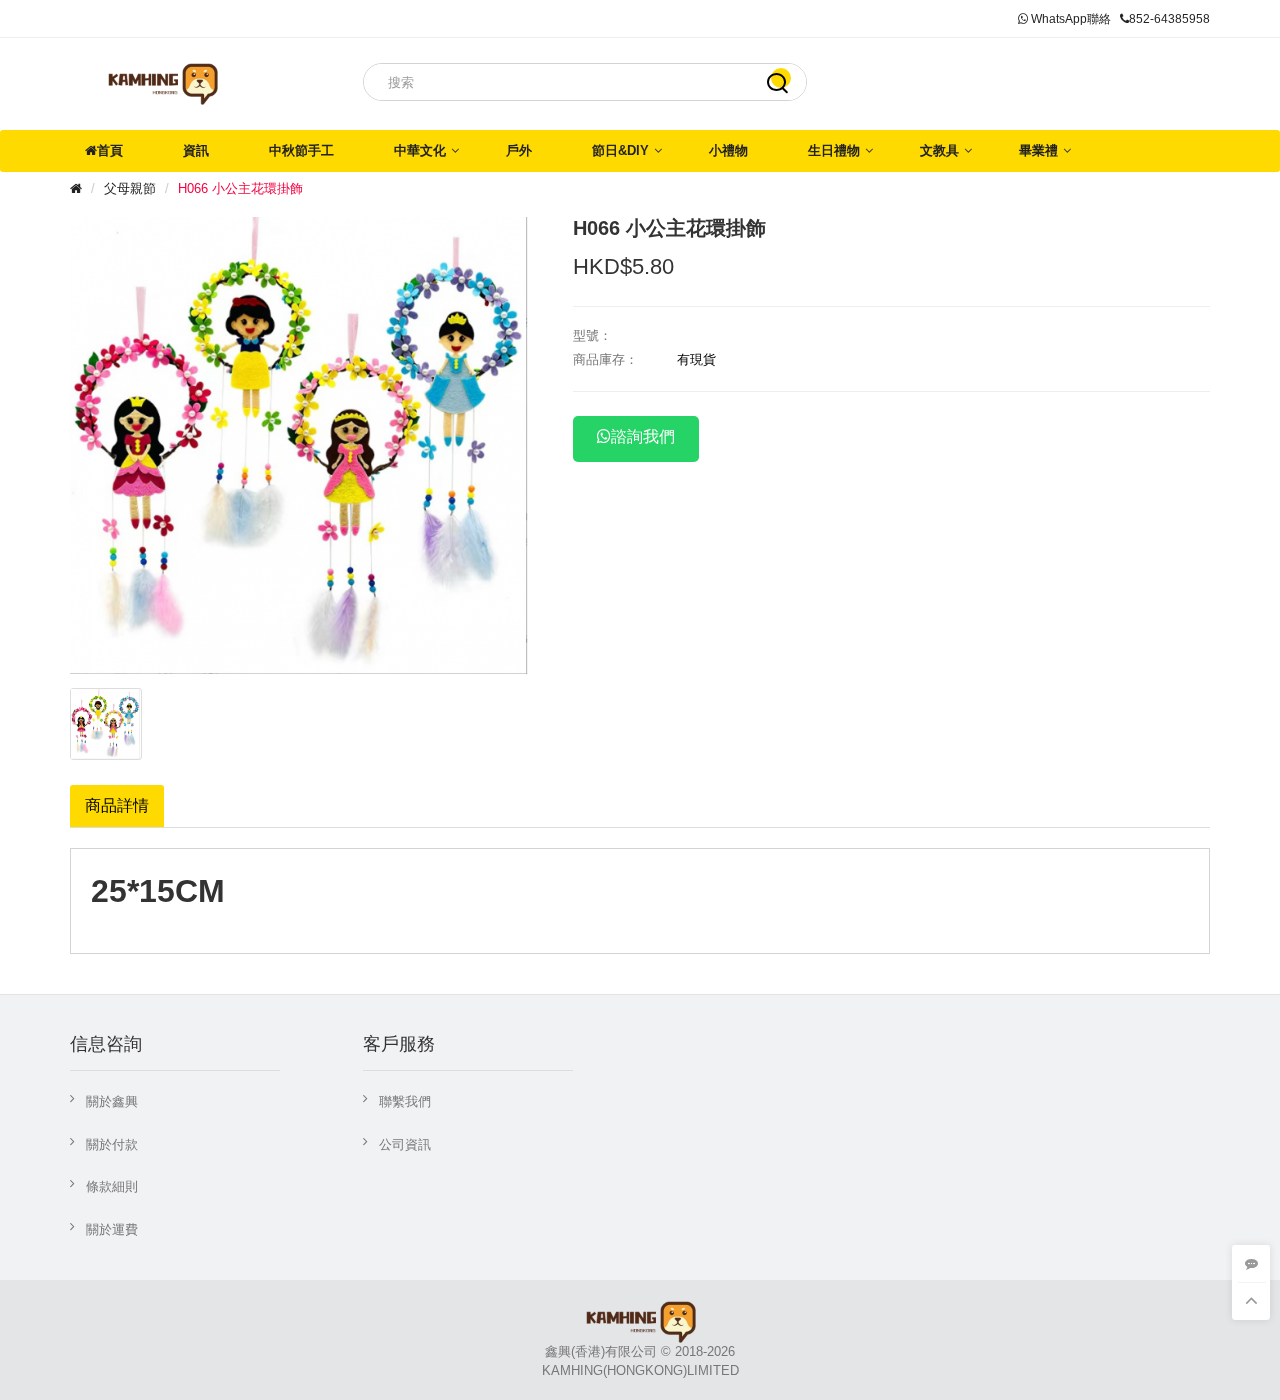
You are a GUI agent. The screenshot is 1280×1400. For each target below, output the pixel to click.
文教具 (939, 150)
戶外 (519, 150)
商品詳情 (117, 805)
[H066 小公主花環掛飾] (106, 724)
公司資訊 (405, 1144)
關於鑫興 (112, 1101)
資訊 (196, 150)
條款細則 (112, 1186)
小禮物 (728, 150)
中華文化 (420, 150)
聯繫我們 (405, 1101)
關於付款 (112, 1144)
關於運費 (112, 1229)
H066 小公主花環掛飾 (240, 188)
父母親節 (130, 188)
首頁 (110, 150)
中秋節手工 (301, 150)
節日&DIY (620, 150)
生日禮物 (834, 150)
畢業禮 (1038, 150)
